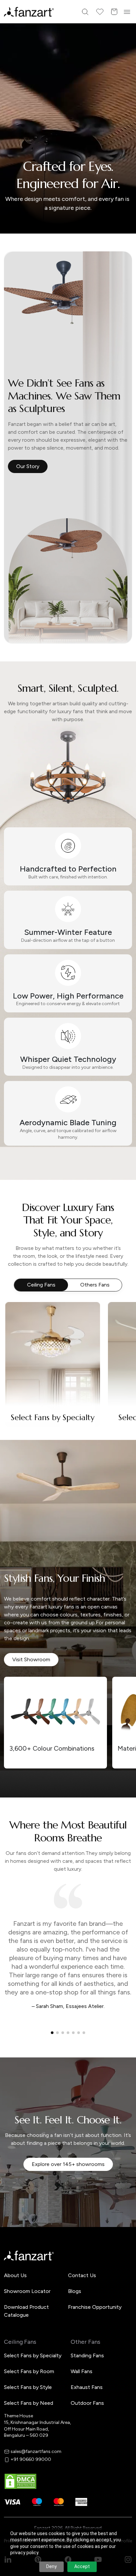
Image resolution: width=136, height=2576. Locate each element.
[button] (68, 1357)
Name (22, 1253)
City (20, 1298)
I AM (20, 1321)
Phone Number (32, 1275)
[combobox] (68, 1335)
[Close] (128, 1200)
